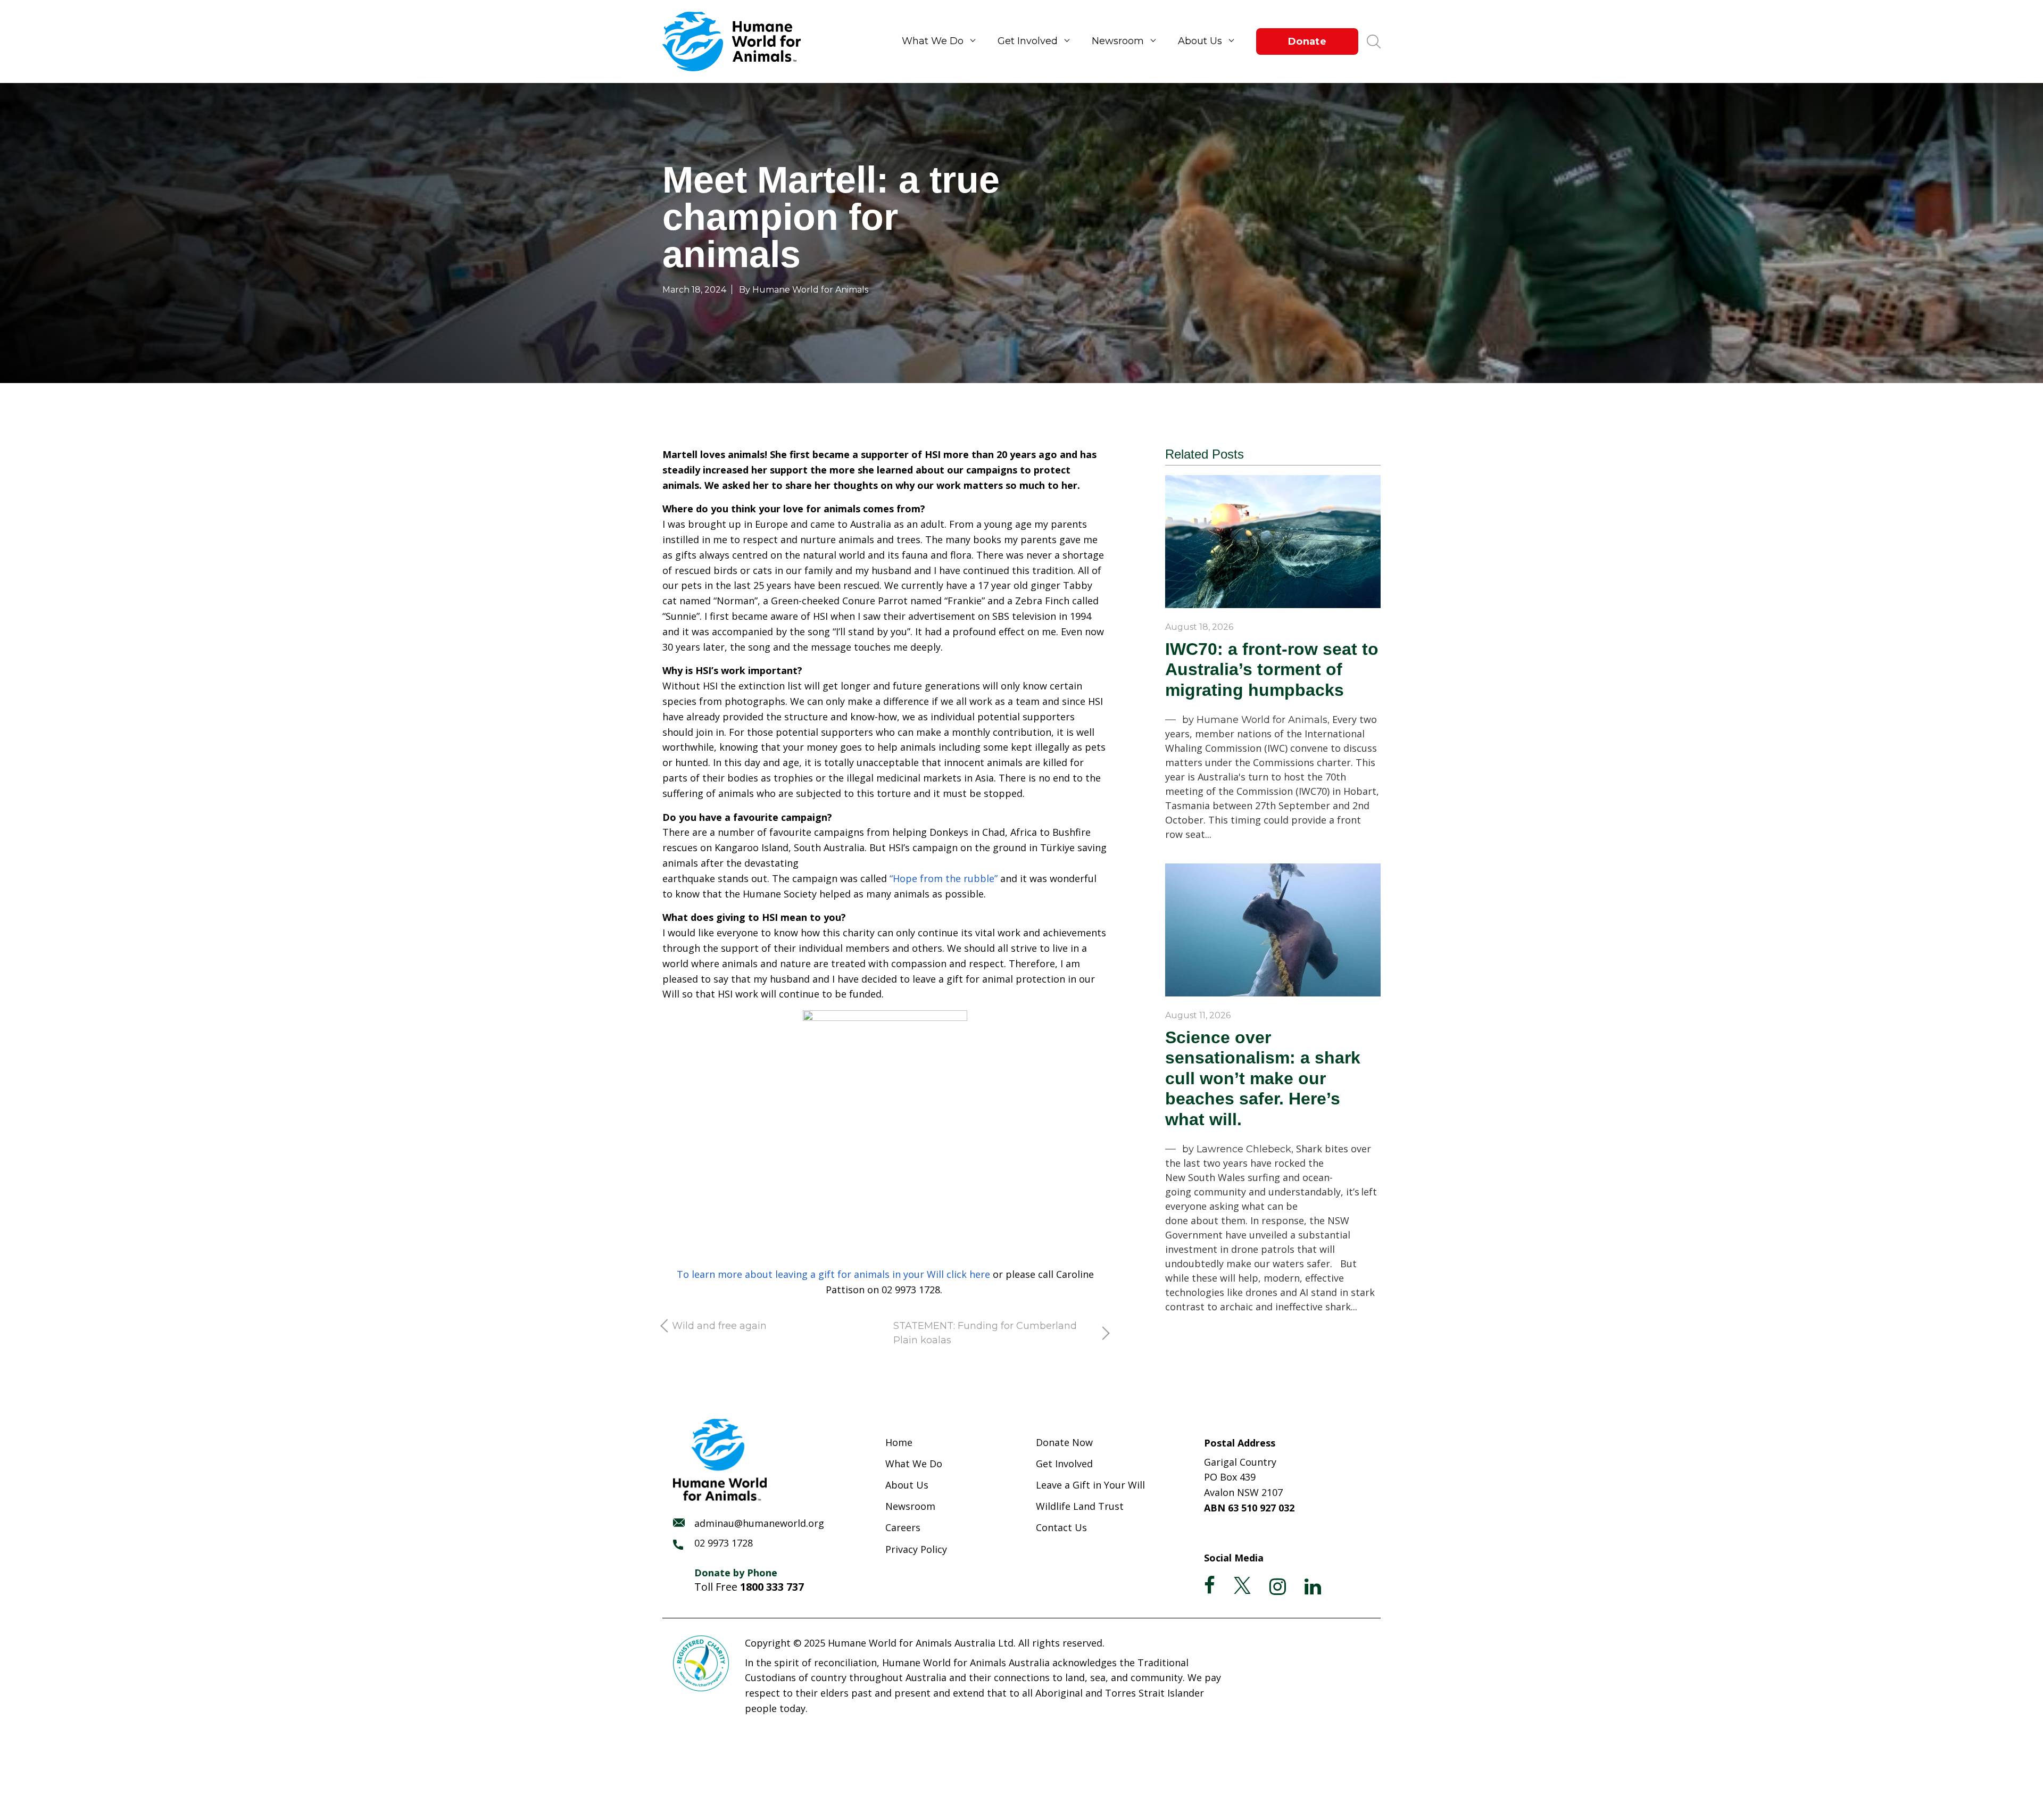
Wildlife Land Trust (1080, 1506)
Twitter (1242, 1585)
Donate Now (1064, 1442)
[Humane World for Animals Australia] (737, 41)
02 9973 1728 (724, 1543)
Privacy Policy (916, 1549)
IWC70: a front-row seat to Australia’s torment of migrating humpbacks (1272, 670)
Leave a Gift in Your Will (1090, 1485)
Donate (1307, 41)
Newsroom (1118, 41)
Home (899, 1442)
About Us (1200, 41)
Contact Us (1061, 1527)
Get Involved (1028, 41)
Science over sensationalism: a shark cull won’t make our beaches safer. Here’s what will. (1263, 1078)
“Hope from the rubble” (944, 878)
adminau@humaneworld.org (759, 1523)
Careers (903, 1527)
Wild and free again (719, 1326)
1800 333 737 (772, 1587)
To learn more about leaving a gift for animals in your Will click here (833, 1274)
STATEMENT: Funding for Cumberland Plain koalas (985, 1333)
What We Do (933, 41)
